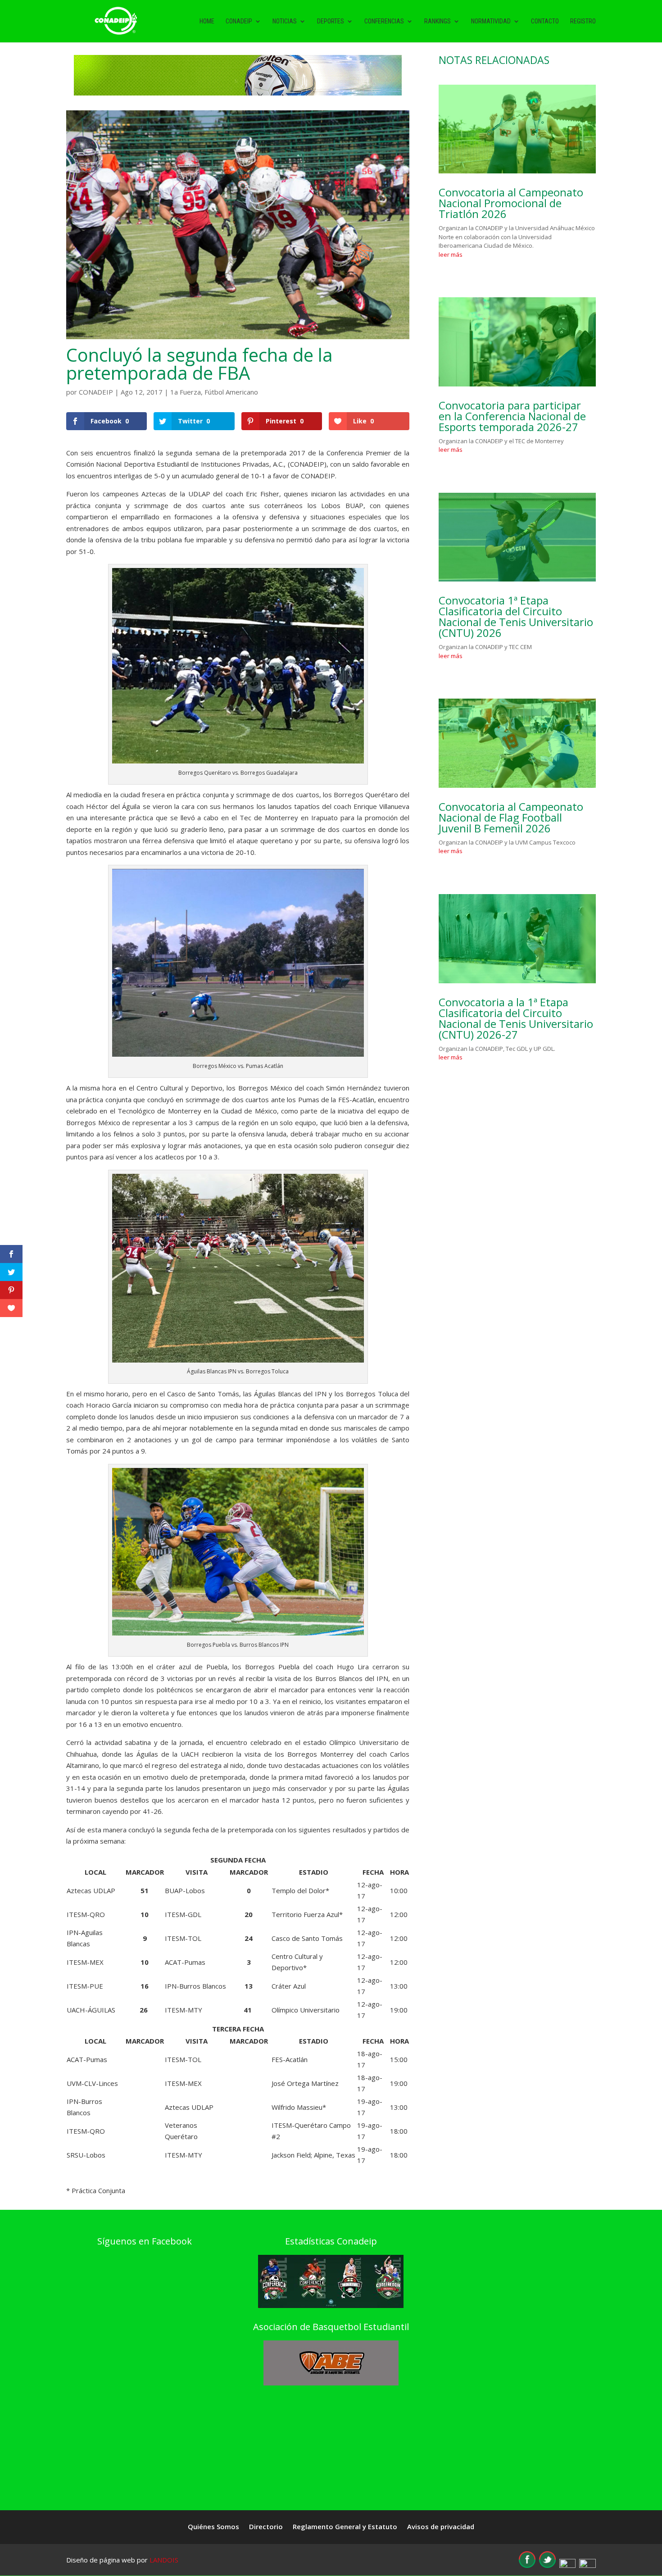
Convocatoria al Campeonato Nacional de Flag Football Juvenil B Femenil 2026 (511, 817)
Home (207, 21)
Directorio (266, 2527)
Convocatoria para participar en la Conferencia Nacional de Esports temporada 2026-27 (512, 416)
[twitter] (547, 2565)
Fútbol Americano (231, 392)
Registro (583, 21)
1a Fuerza (186, 392)
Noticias (285, 21)
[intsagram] (567, 2565)
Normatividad (491, 21)
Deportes (331, 21)
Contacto (545, 21)
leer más (451, 254)
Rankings (438, 21)
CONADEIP (96, 392)
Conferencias (384, 21)
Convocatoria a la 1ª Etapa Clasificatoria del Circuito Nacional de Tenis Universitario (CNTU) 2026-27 (516, 1018)
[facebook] (527, 2565)
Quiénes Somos (213, 2527)
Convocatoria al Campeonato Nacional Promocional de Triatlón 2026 (511, 203)
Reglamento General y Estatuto (345, 2527)
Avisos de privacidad (441, 2527)
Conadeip (239, 21)
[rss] (587, 2565)
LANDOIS (164, 2560)
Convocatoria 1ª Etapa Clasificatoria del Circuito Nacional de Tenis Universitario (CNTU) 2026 (516, 616)
